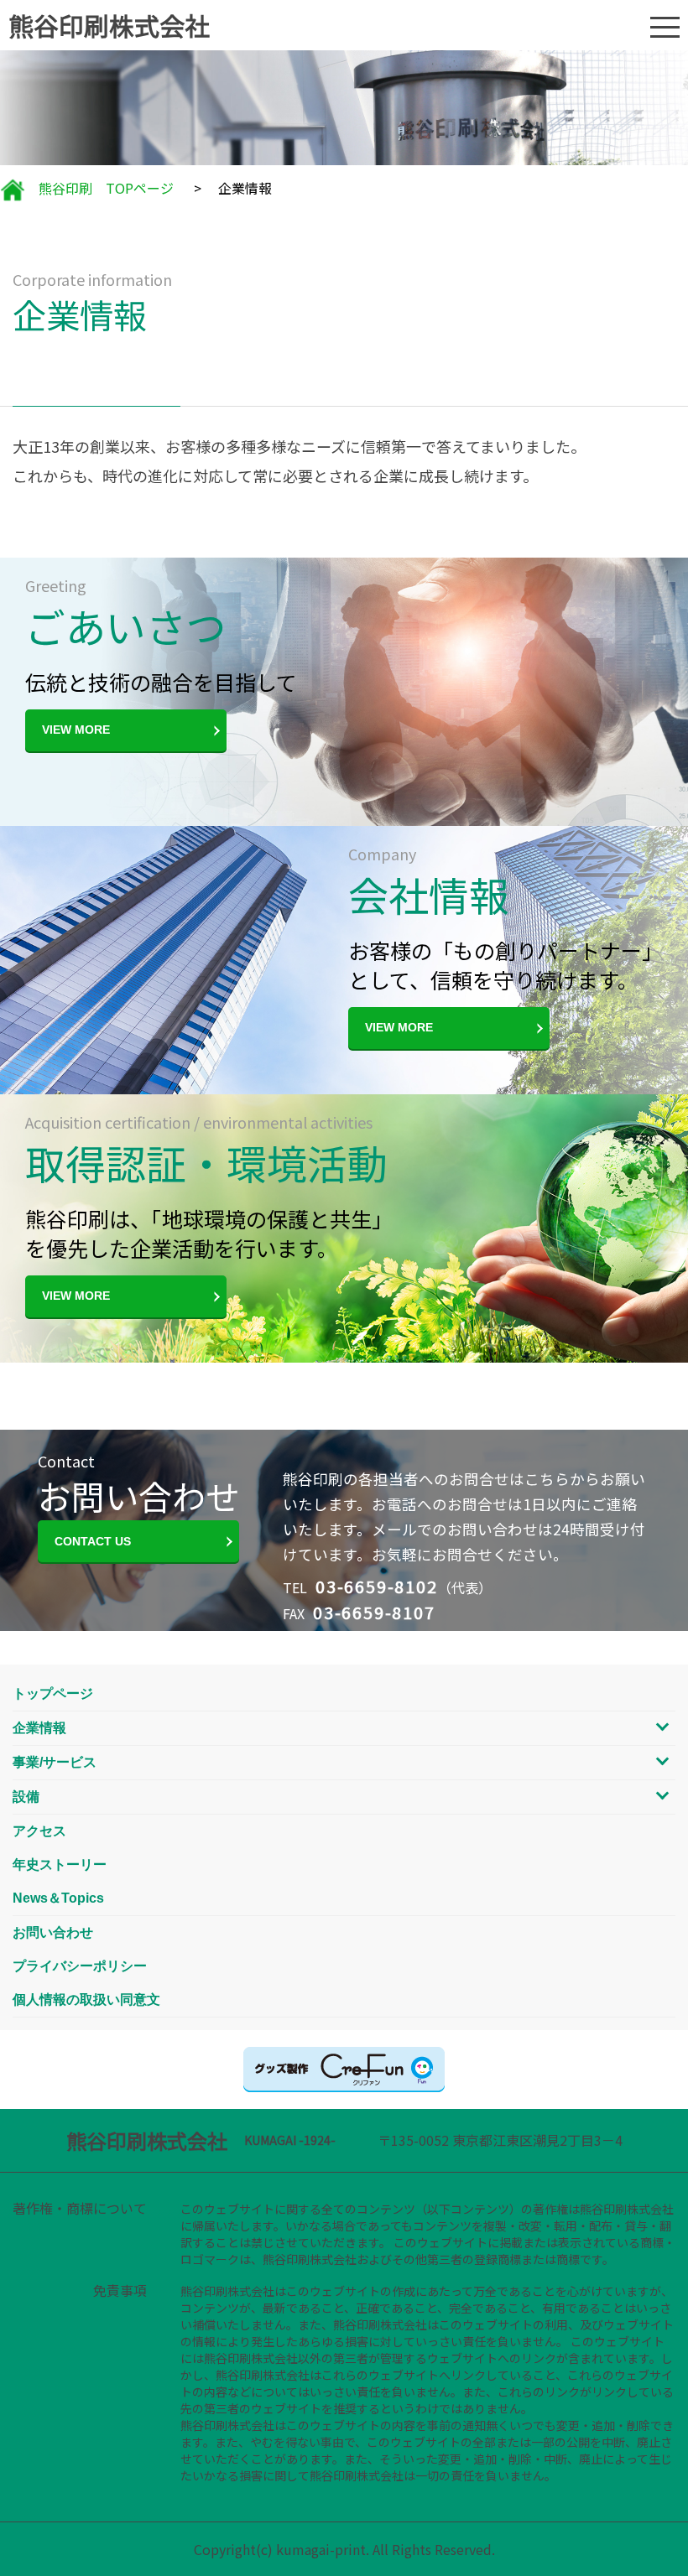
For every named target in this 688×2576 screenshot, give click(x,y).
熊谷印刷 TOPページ (99, 188)
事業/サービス (55, 1762)
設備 (26, 1797)
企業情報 (39, 1728)
